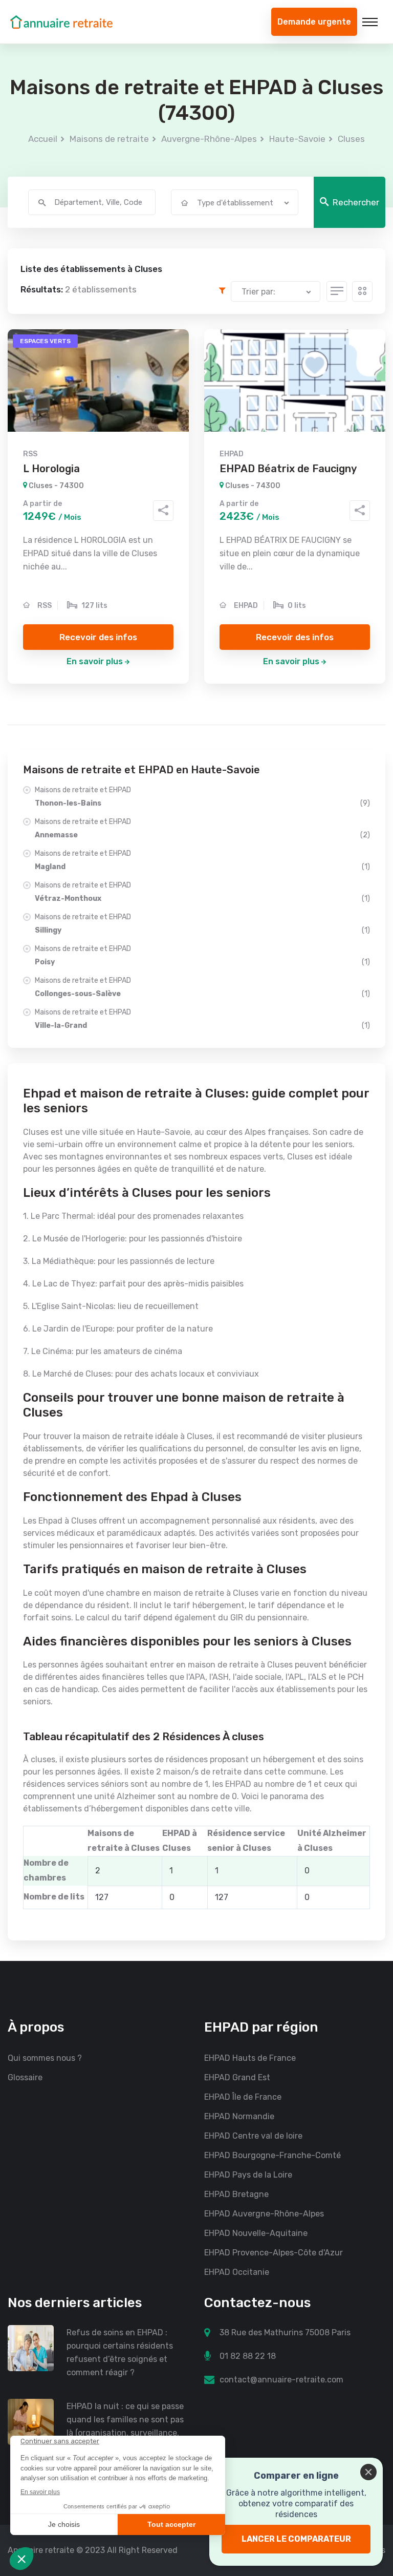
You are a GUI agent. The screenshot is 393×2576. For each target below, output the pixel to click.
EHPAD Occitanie (237, 2272)
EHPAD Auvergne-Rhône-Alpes (264, 2214)
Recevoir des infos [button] (98, 637)
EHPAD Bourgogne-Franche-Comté (272, 2155)
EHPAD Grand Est (237, 2077)
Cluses (351, 139)
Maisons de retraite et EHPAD (202, 797)
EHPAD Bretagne (236, 2194)
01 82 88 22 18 (248, 2356)
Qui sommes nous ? (45, 2058)
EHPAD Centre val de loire (253, 2136)
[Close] (368, 2472)
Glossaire (25, 2077)
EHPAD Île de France (243, 2097)
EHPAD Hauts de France (250, 2058)
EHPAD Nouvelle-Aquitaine (256, 2233)
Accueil (43, 139)
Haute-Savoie (297, 139)
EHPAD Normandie (239, 2116)
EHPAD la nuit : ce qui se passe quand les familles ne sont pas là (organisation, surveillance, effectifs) (125, 2426)
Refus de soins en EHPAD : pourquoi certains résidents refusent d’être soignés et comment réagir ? (120, 2352)
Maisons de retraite (109, 139)
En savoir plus (95, 661)
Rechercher (356, 202)
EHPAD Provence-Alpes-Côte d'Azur (274, 2253)
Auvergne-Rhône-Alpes (209, 139)
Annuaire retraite (41, 2550)
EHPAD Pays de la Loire (248, 2175)
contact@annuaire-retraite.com (281, 2380)
